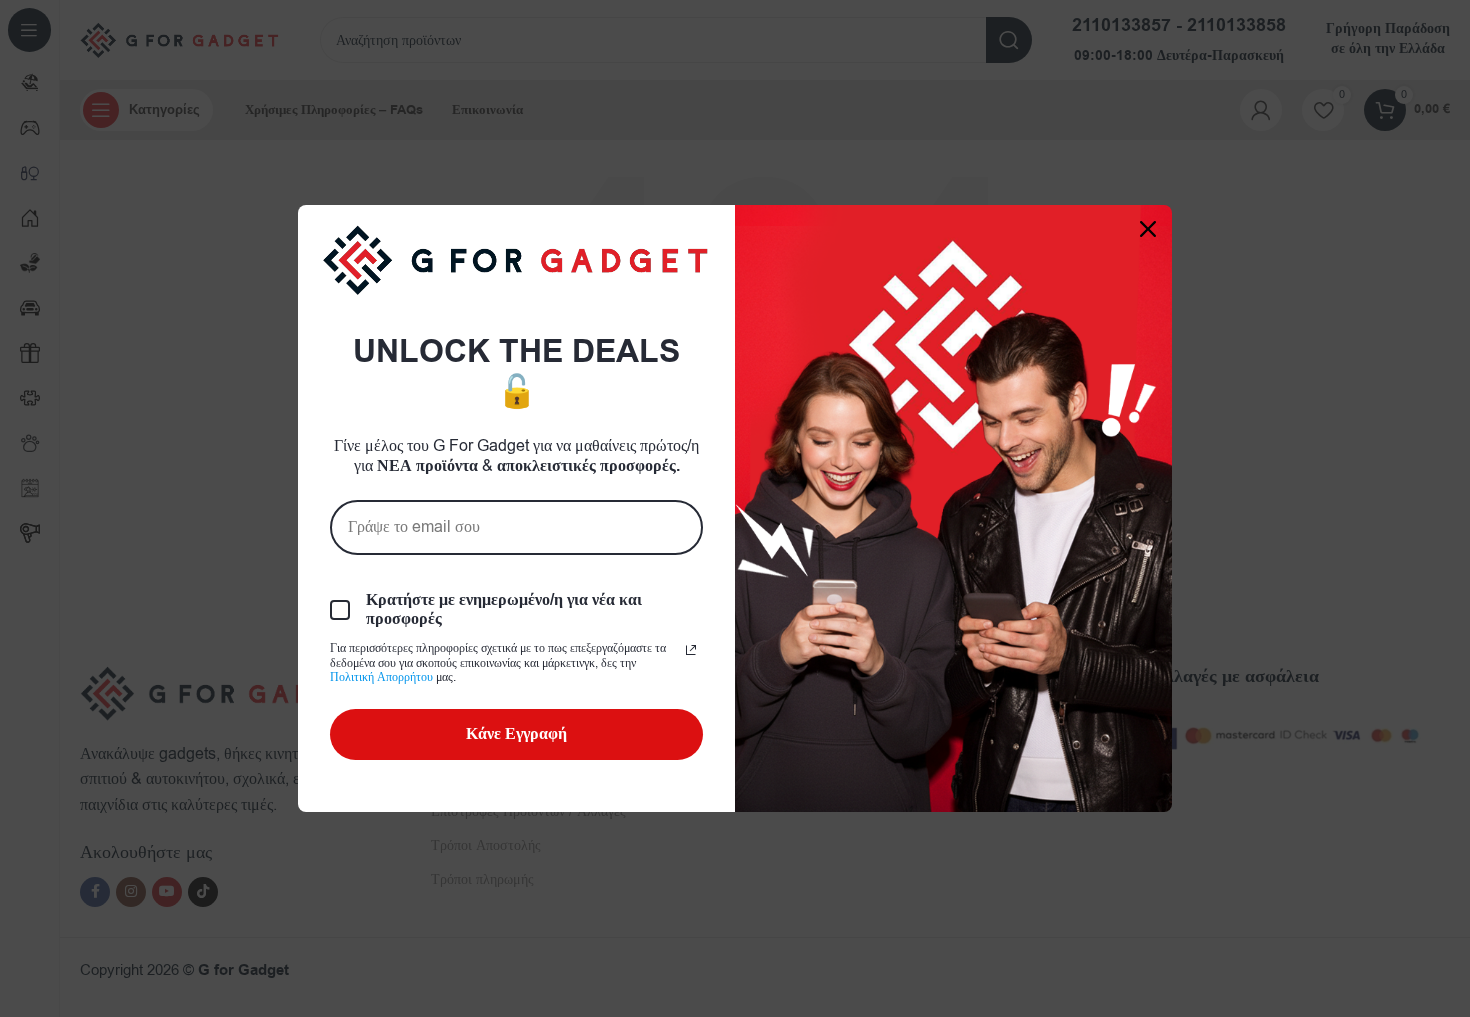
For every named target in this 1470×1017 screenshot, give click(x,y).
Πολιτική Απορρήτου (381, 677)
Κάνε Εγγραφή (516, 734)
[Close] (1148, 229)
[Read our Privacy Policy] (691, 650)
